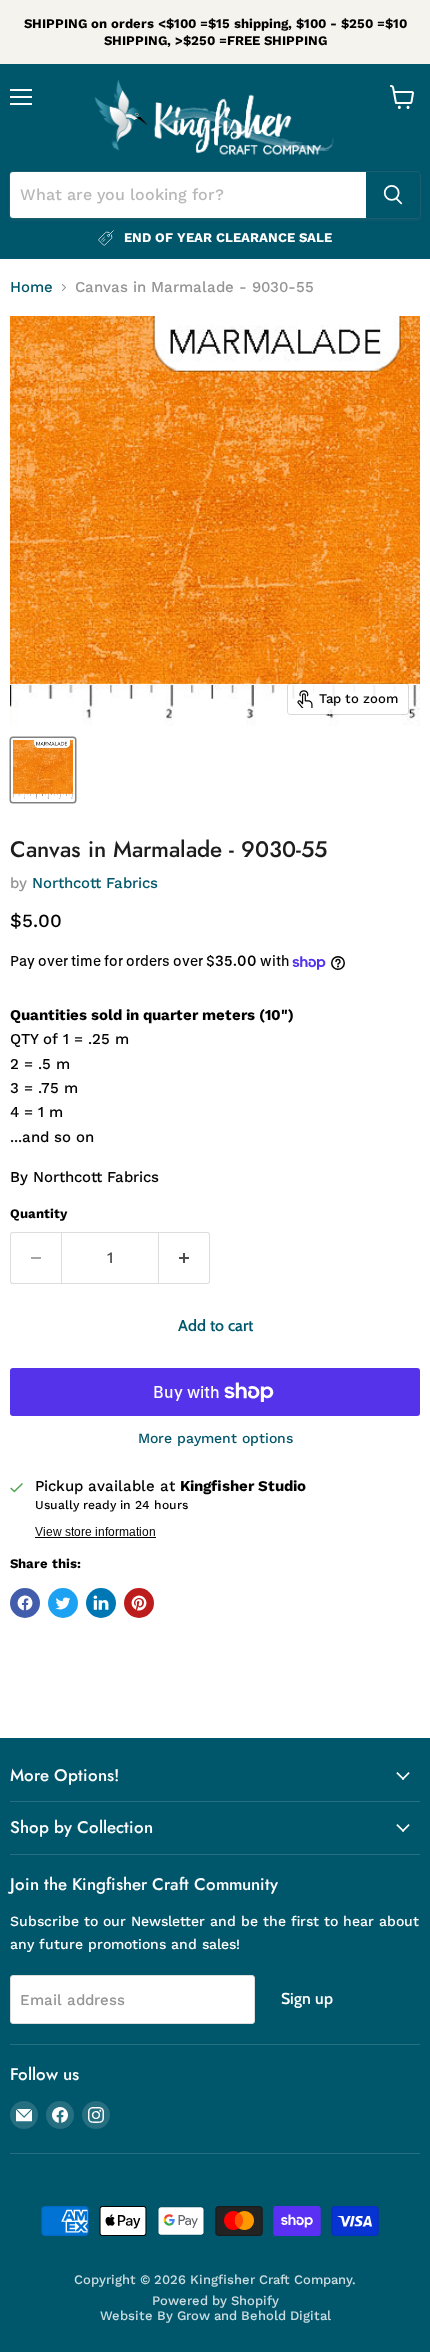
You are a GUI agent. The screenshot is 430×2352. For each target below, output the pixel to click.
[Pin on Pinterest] (139, 1603)
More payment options (215, 1438)
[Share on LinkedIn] (101, 1603)
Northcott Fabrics (95, 883)
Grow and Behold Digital (254, 2315)
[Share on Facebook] (25, 1603)
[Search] (393, 195)
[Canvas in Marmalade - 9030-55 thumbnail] (43, 770)
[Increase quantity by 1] (184, 1258)
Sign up (307, 1998)
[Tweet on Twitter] (63, 1603)
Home (31, 287)
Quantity (38, 1213)
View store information (95, 1532)
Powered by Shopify (215, 2300)
